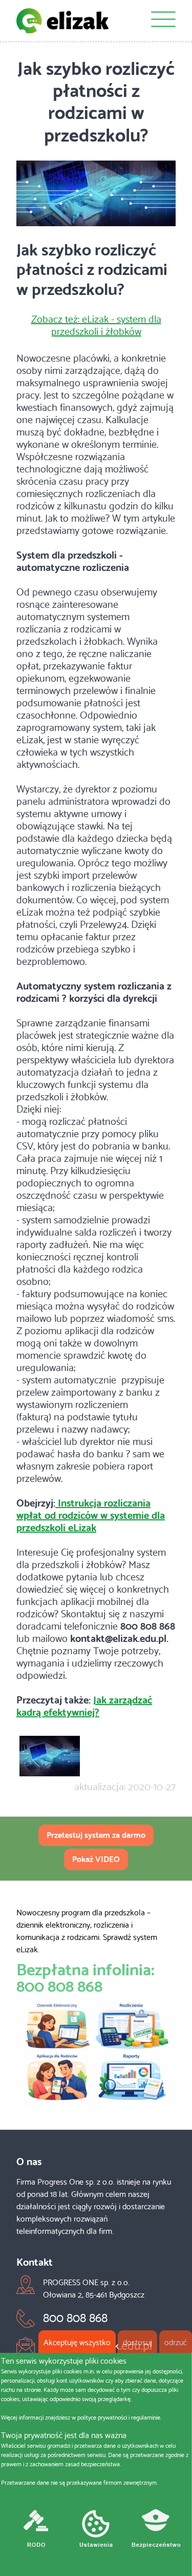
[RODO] (36, 2531)
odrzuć (176, 2341)
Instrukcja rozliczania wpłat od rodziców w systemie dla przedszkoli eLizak (91, 1514)
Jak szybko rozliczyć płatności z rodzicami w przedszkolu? (96, 100)
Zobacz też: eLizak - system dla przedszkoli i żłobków (96, 324)
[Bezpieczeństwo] (156, 2531)
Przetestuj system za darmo (96, 1834)
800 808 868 (59, 1984)
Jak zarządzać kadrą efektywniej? (84, 1705)
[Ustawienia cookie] (96, 2531)
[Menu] (163, 21)
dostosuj (137, 2341)
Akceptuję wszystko (77, 2341)
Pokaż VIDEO (96, 1858)
